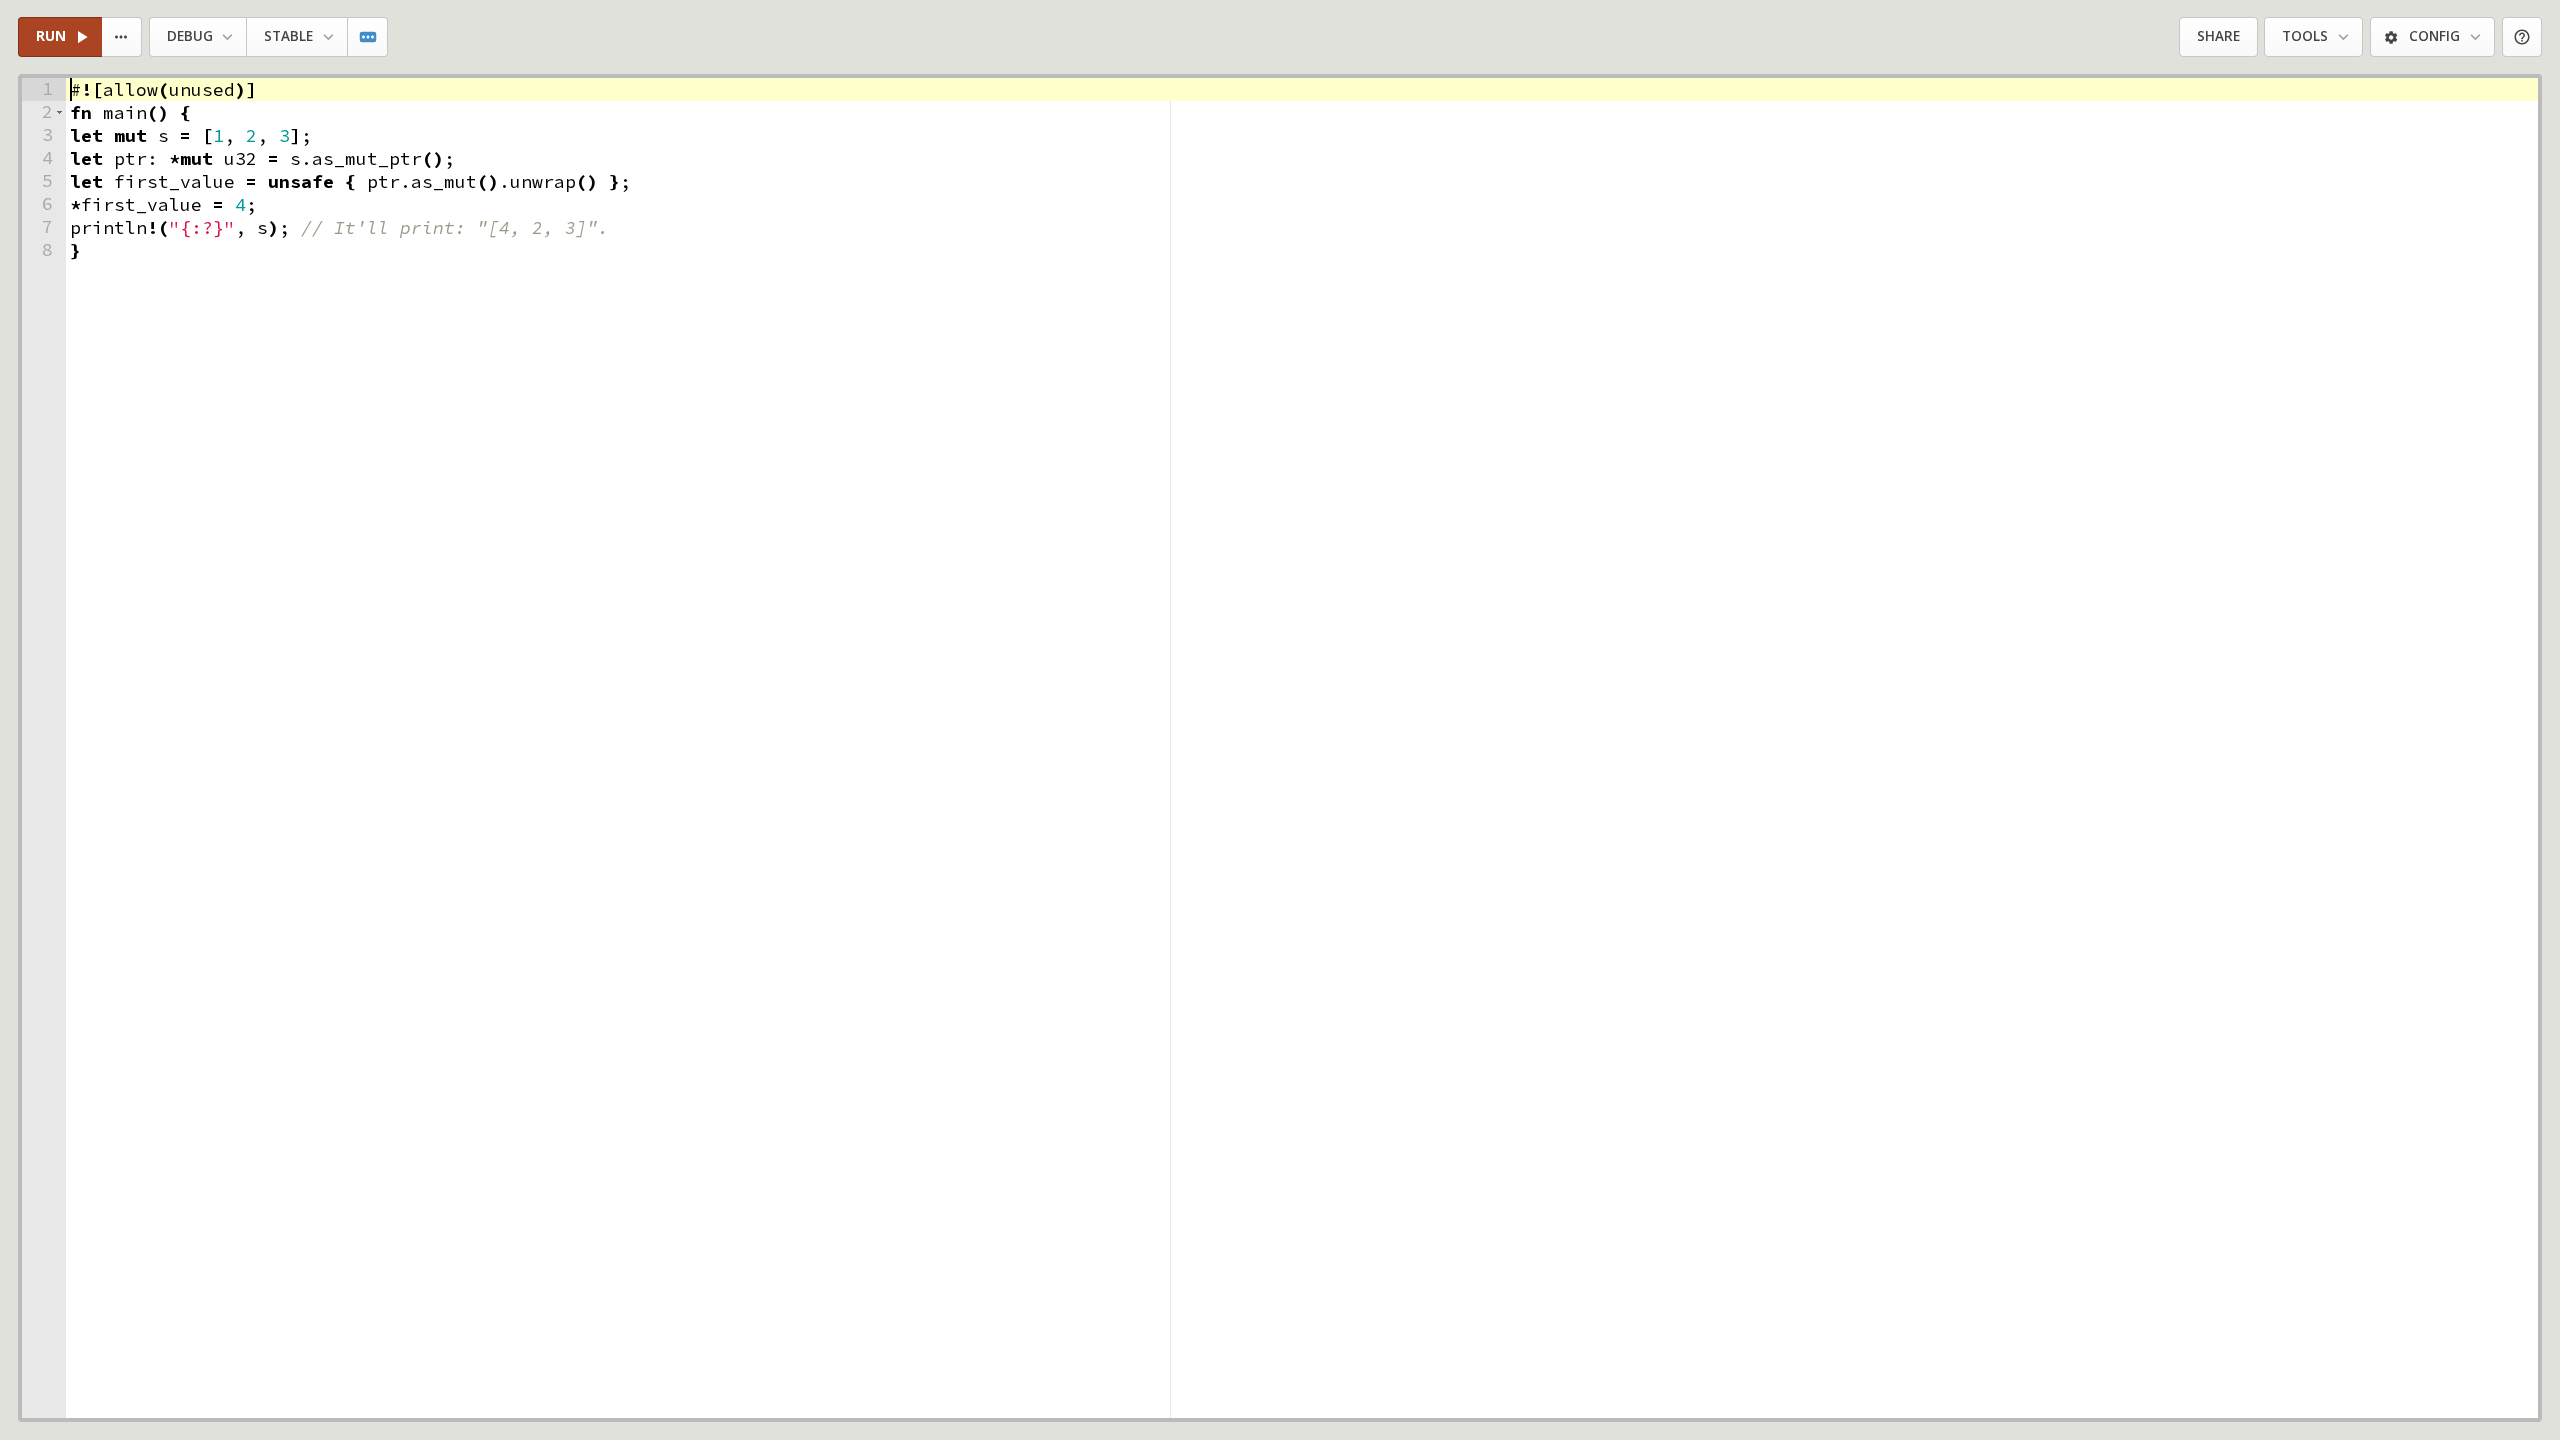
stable (288, 36)
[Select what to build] (122, 37)
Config (2434, 36)
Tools (2305, 36)
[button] (59, 112)
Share (2218, 36)
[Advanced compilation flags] (368, 37)
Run (51, 36)
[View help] (2522, 37)
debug (190, 36)
